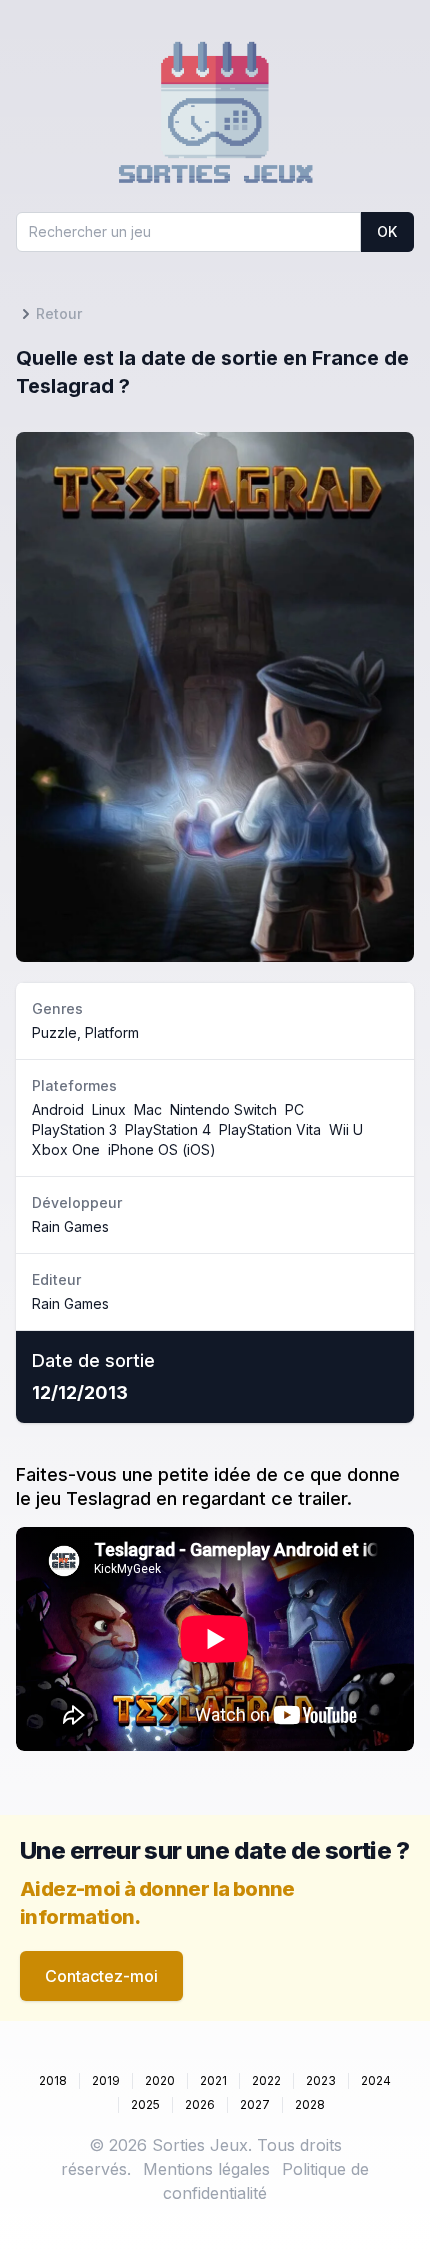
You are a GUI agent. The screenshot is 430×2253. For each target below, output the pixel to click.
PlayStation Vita (270, 1129)
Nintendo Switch (223, 1109)
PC (294, 1109)
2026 (200, 2104)
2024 (376, 2080)
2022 (266, 2080)
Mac (148, 1109)
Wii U (346, 1129)
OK (387, 231)
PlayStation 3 (74, 1129)
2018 (53, 2080)
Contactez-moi (101, 1976)
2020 (160, 2080)
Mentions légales (206, 2169)
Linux (109, 1109)
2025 (145, 2104)
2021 (213, 2080)
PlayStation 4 (168, 1129)
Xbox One (66, 1149)
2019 (106, 2080)
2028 (310, 2104)
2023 (321, 2080)
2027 (255, 2104)
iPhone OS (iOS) (162, 1149)
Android (58, 1109)
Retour (59, 313)
